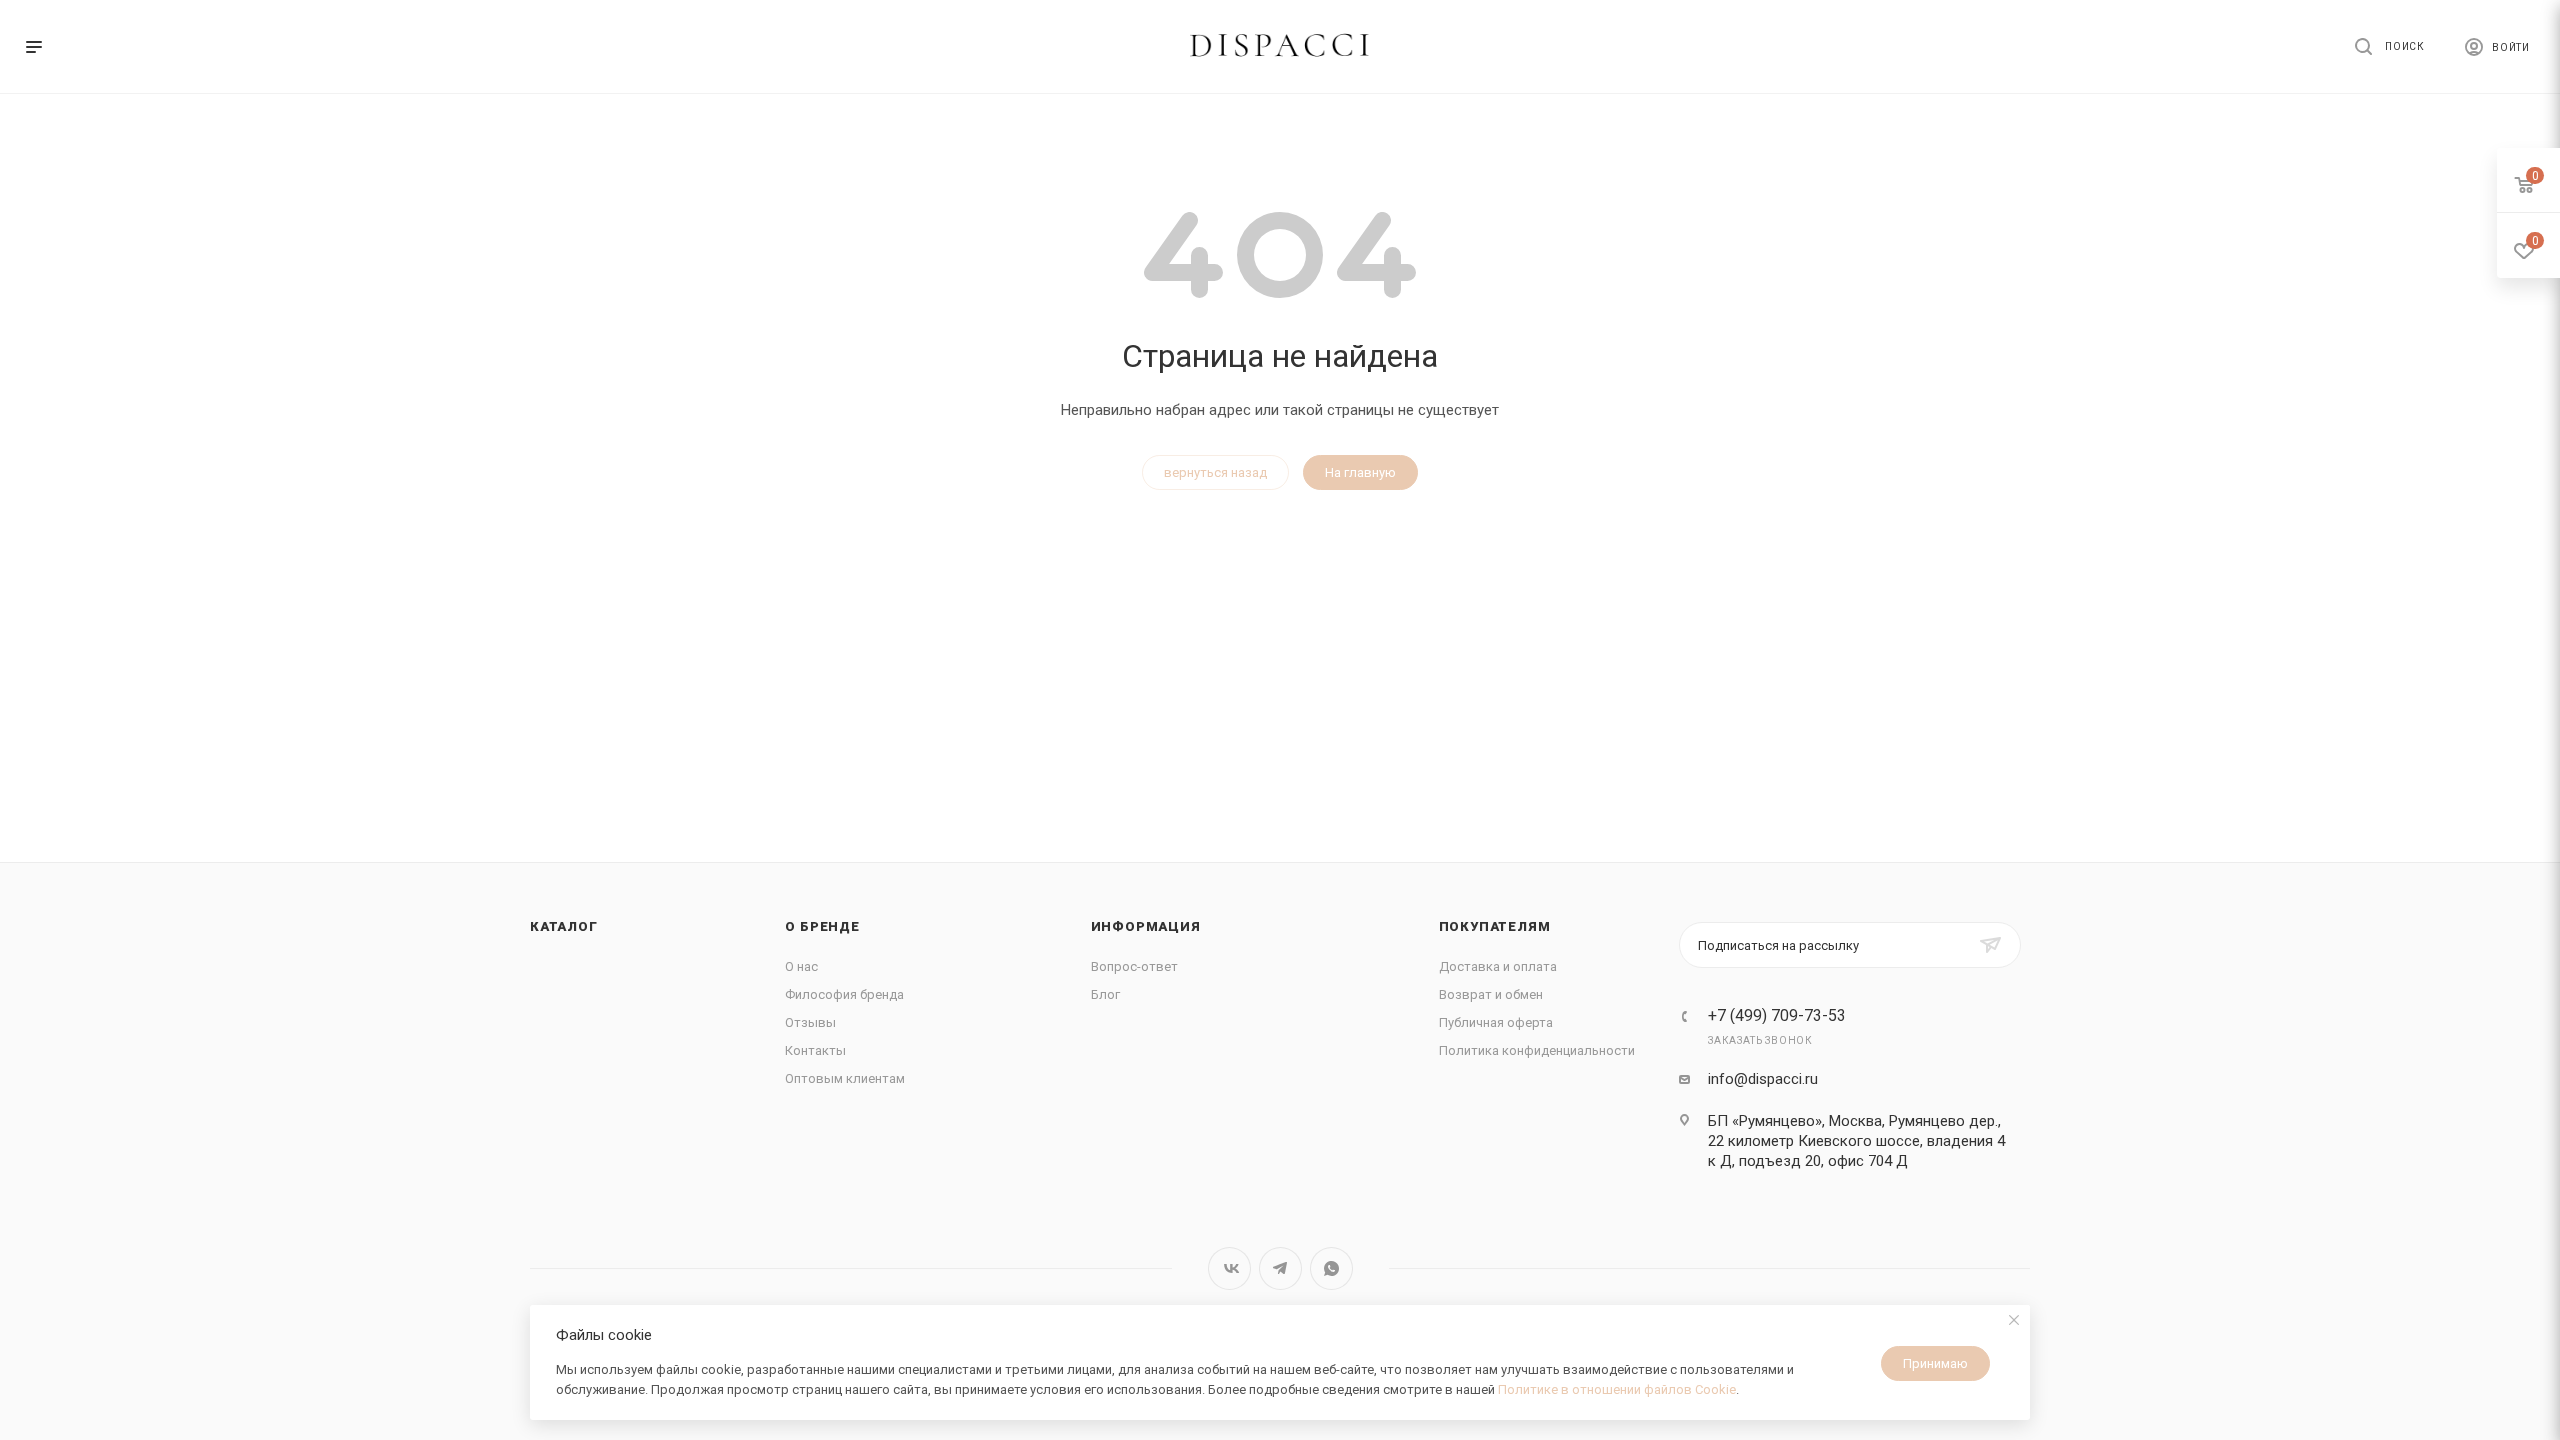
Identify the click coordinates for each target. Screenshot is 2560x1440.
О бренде (822, 926)
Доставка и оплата (1498, 966)
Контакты (815, 1050)
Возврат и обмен (1491, 994)
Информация (1146, 926)
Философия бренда (844, 994)
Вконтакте (1229, 1268)
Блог (1105, 994)
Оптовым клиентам (845, 1078)
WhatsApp (1331, 1268)
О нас (801, 966)
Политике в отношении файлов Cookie (1617, 1389)
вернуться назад (1215, 472)
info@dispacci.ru (1763, 1079)
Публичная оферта (1496, 1022)
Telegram (1280, 1268)
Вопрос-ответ (1134, 966)
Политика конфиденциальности (1537, 1050)
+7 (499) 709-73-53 (1777, 1016)
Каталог (564, 926)
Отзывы (810, 1022)
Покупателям (1495, 926)
